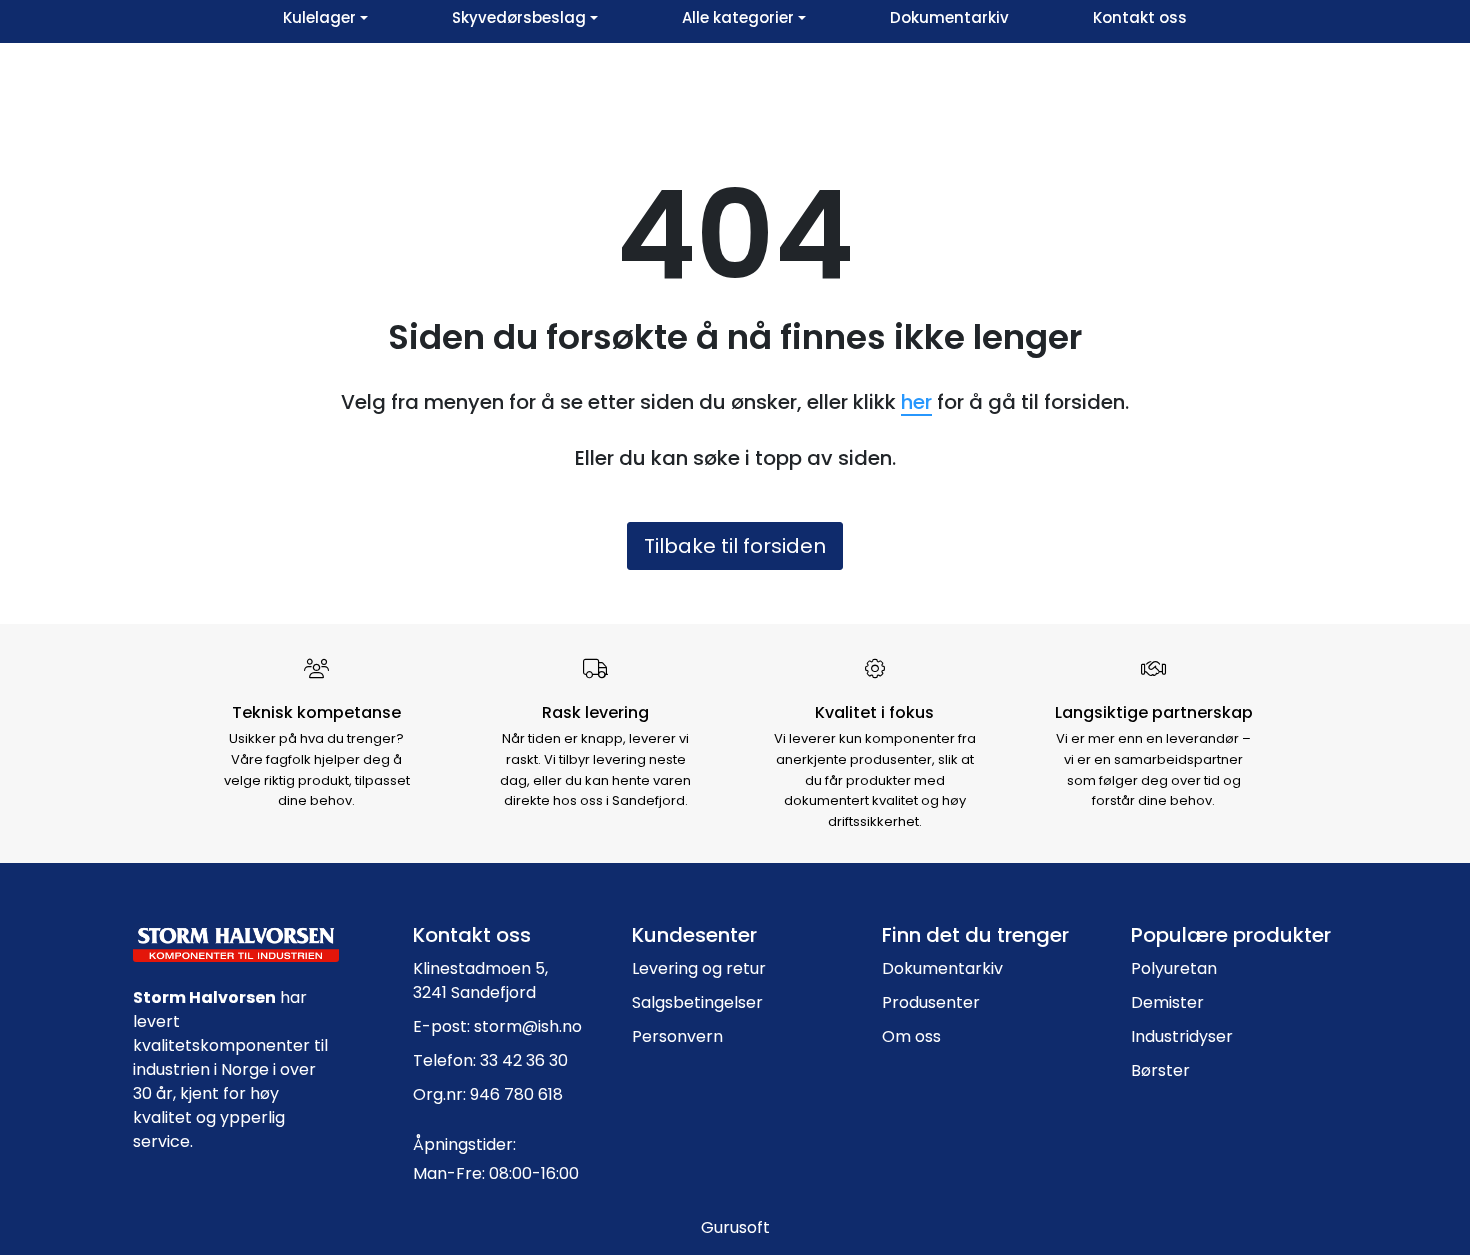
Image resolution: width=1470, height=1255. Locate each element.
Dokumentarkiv (942, 968)
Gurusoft (735, 1227)
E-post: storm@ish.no (497, 1026)
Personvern (677, 1036)
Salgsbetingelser (697, 1002)
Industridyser (1182, 1036)
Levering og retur (699, 968)
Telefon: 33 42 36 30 (490, 1060)
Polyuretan (1174, 968)
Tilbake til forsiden (735, 546)
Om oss (911, 1036)
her (916, 402)
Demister (1167, 1002)
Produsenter (931, 1002)
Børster (1160, 1070)
